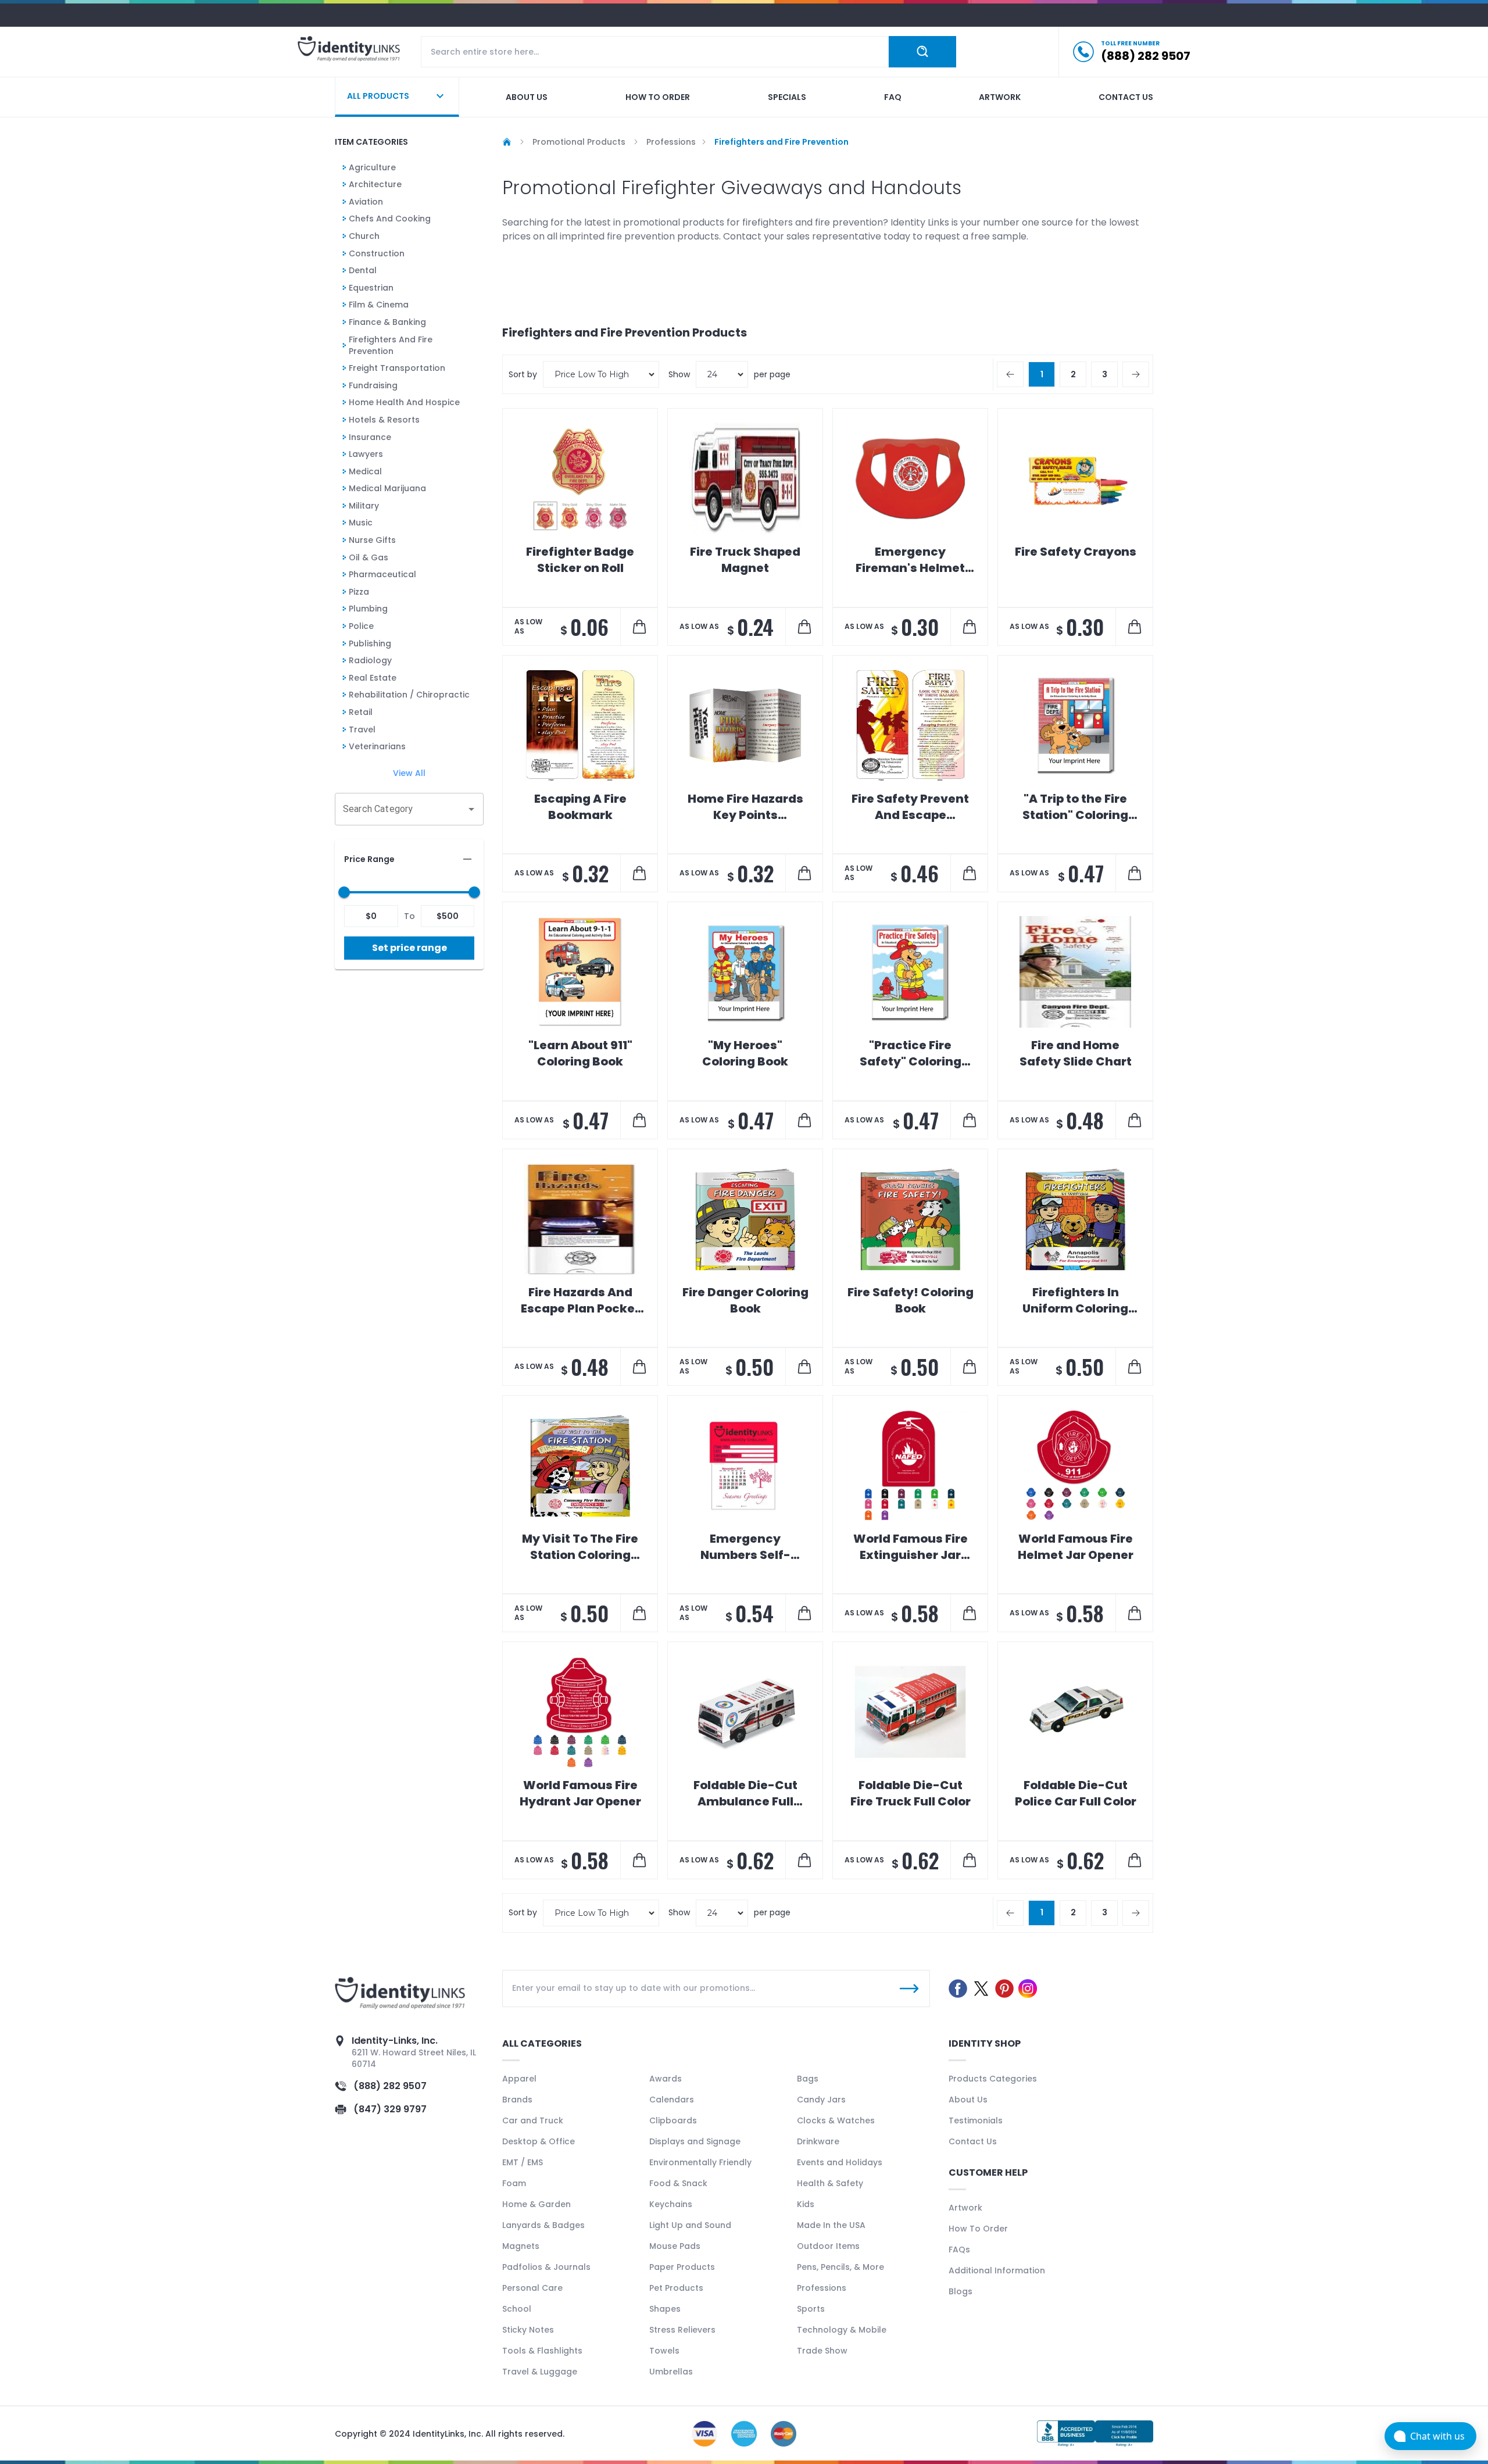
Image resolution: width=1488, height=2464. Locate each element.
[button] (409, 859)
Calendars (672, 2100)
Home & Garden (536, 2204)
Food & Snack (678, 2183)
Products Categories (993, 2079)
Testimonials (976, 2120)
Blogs (961, 2291)
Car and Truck (533, 2120)
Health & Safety (830, 2183)
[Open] (471, 809)
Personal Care (532, 2288)
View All (409, 773)
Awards (666, 2079)
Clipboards (673, 2120)
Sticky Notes (528, 2330)
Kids (806, 2204)
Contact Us (973, 2141)
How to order (658, 97)
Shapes (665, 2309)
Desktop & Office (539, 2141)
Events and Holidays (840, 2162)
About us (527, 97)
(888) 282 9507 (390, 2086)
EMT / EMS (523, 2162)
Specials (787, 97)
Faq (893, 97)
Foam (514, 2183)
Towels (664, 2351)
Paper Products (682, 2267)
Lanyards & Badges (543, 2225)
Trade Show (822, 2351)
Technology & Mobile (842, 2330)
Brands (517, 2100)
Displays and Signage (695, 2141)
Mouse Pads (675, 2246)
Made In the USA (831, 2225)
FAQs (959, 2250)
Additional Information (997, 2270)
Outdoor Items (828, 2246)
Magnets (521, 2246)
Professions (822, 2288)
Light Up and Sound (690, 2225)
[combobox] (400, 809)
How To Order (978, 2229)
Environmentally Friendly (700, 2162)
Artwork (1000, 97)
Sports (811, 2309)
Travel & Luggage (540, 2372)
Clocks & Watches (836, 2120)
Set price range (409, 948)
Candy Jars (821, 2100)
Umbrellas (671, 2372)
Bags (808, 2079)
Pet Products (676, 2288)
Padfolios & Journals (546, 2267)
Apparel (519, 2079)
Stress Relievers (682, 2330)
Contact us (1126, 97)
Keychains (671, 2204)
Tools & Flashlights (542, 2351)
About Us (968, 2100)
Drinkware (818, 2141)
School (517, 2309)
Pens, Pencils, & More (840, 2267)
